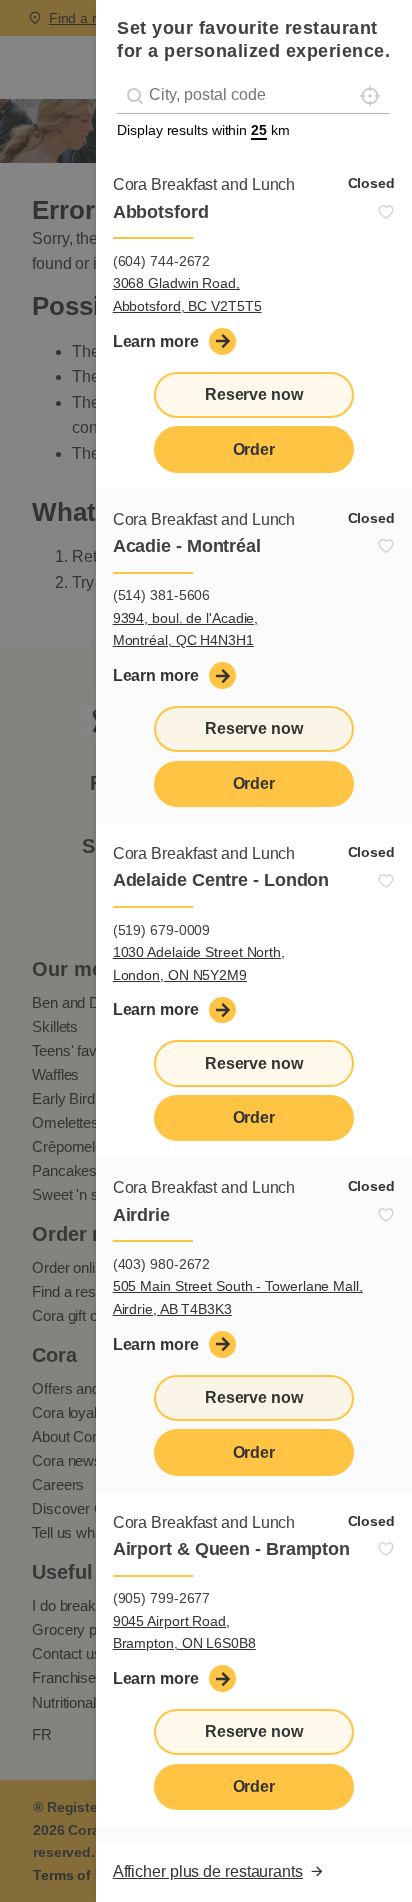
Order (254, 449)
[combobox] (253, 95)
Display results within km (203, 130)
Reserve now (254, 394)
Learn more (156, 341)
